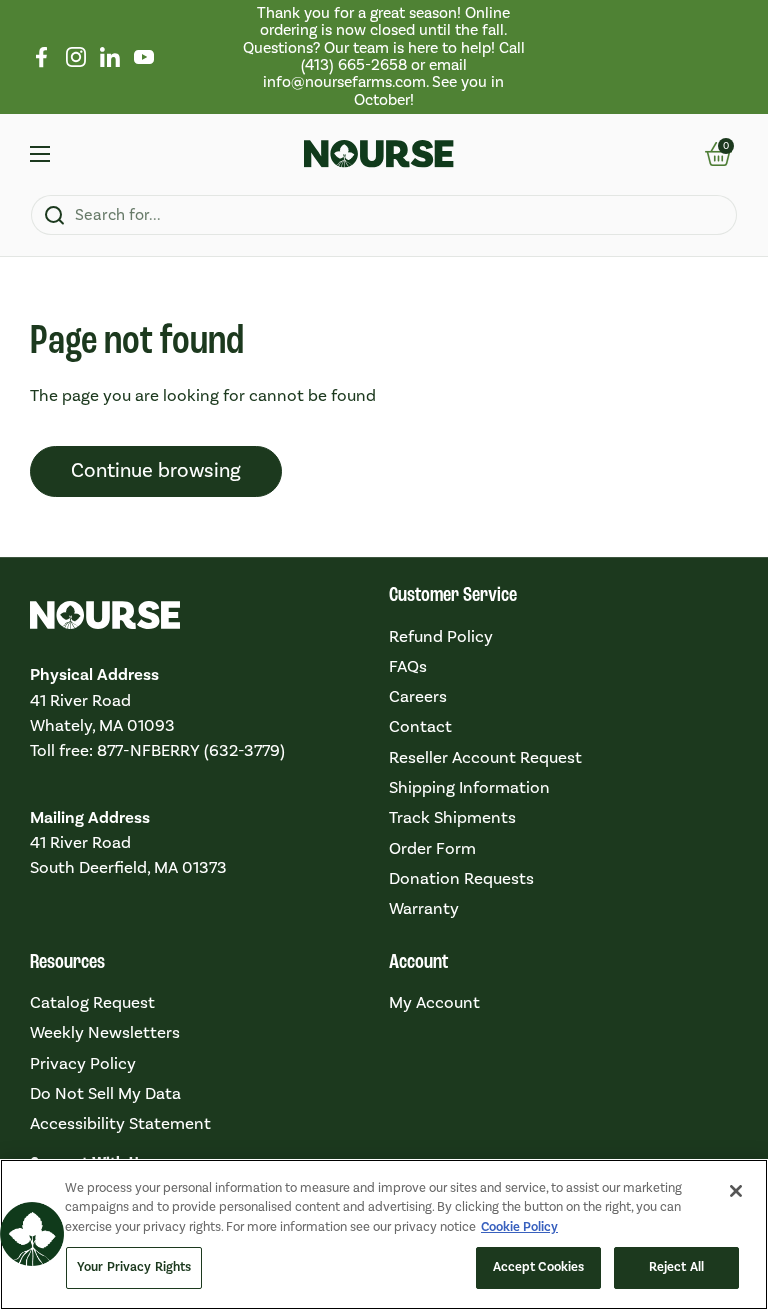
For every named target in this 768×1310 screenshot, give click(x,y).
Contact (420, 727)
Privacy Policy (83, 1064)
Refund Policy (441, 637)
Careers (418, 697)
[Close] (736, 1191)
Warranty (424, 909)
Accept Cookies (539, 1267)
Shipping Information (469, 788)
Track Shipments (452, 818)
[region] (384, 57)
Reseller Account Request (485, 758)
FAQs (408, 667)
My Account (434, 1003)
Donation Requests (461, 879)
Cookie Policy (519, 1227)
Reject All (676, 1267)
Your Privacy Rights (134, 1267)
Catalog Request (92, 1003)
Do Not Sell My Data (105, 1094)
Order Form (432, 849)
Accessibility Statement (120, 1124)
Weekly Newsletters (105, 1033)
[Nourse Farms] (379, 154)
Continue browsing (156, 471)
